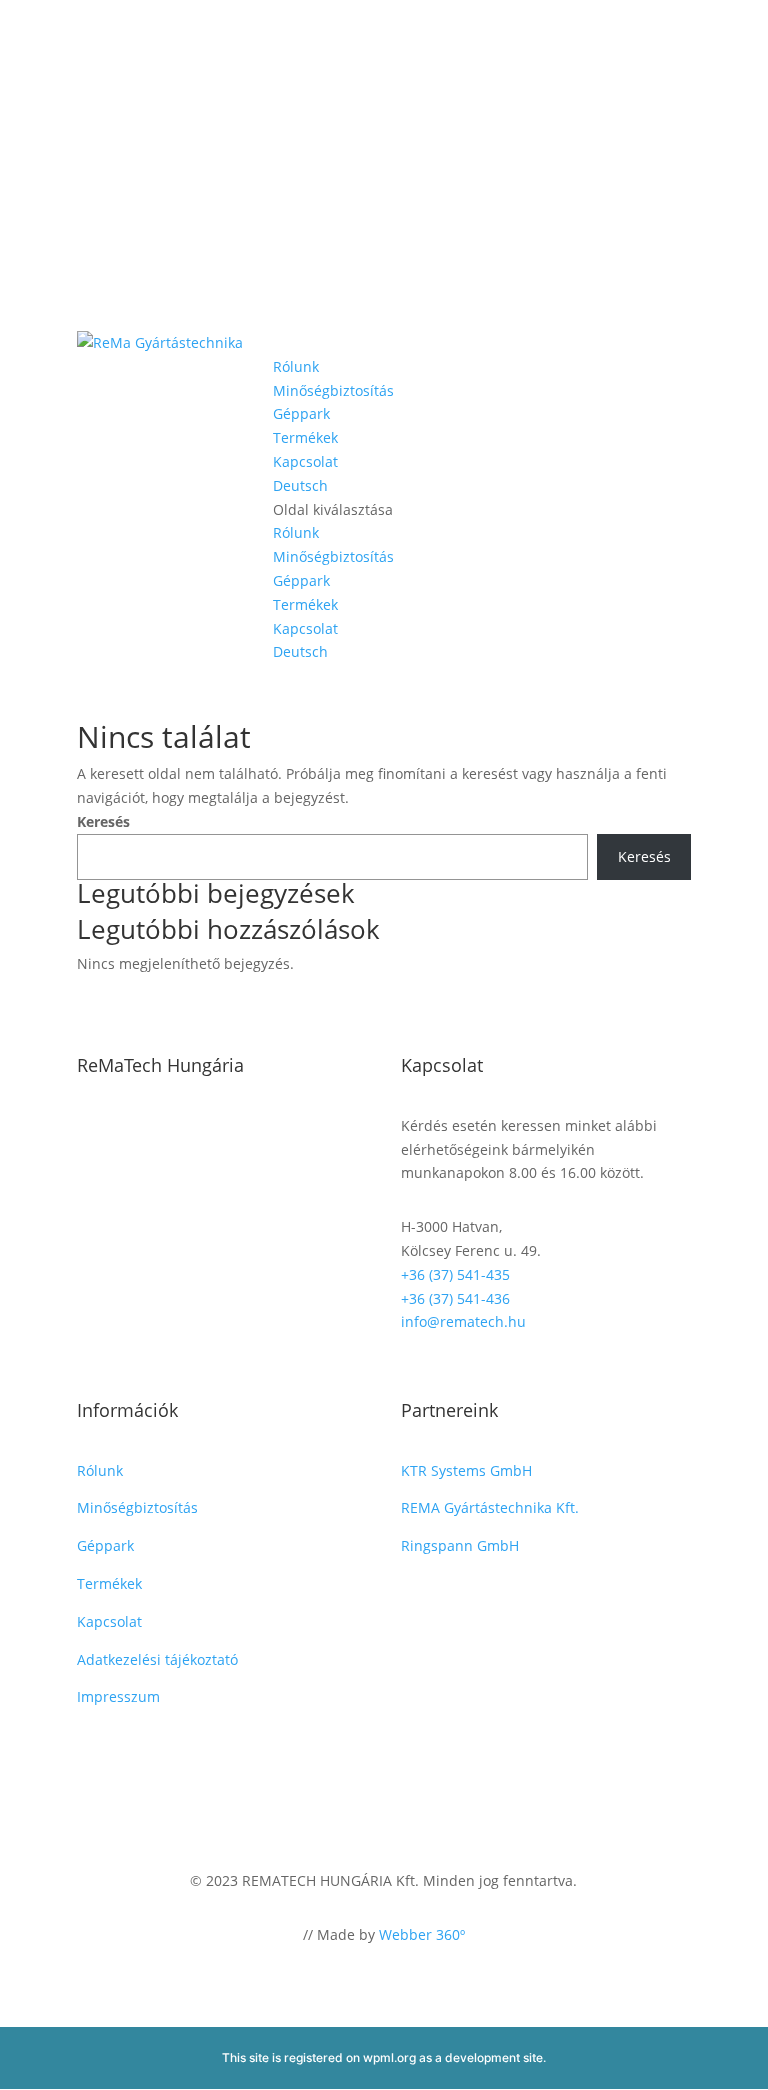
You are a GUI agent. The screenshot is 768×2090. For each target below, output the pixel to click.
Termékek (305, 437)
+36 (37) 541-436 (455, 1298)
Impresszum (118, 1696)
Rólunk (296, 366)
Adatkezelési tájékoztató (157, 1659)
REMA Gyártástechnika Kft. (490, 1507)
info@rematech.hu (463, 1321)
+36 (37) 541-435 (455, 1274)
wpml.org (389, 2057)
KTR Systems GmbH (466, 1470)
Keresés (103, 821)
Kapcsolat (305, 461)
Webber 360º (422, 1934)
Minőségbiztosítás (333, 390)
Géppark (301, 413)
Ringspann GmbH (460, 1545)
